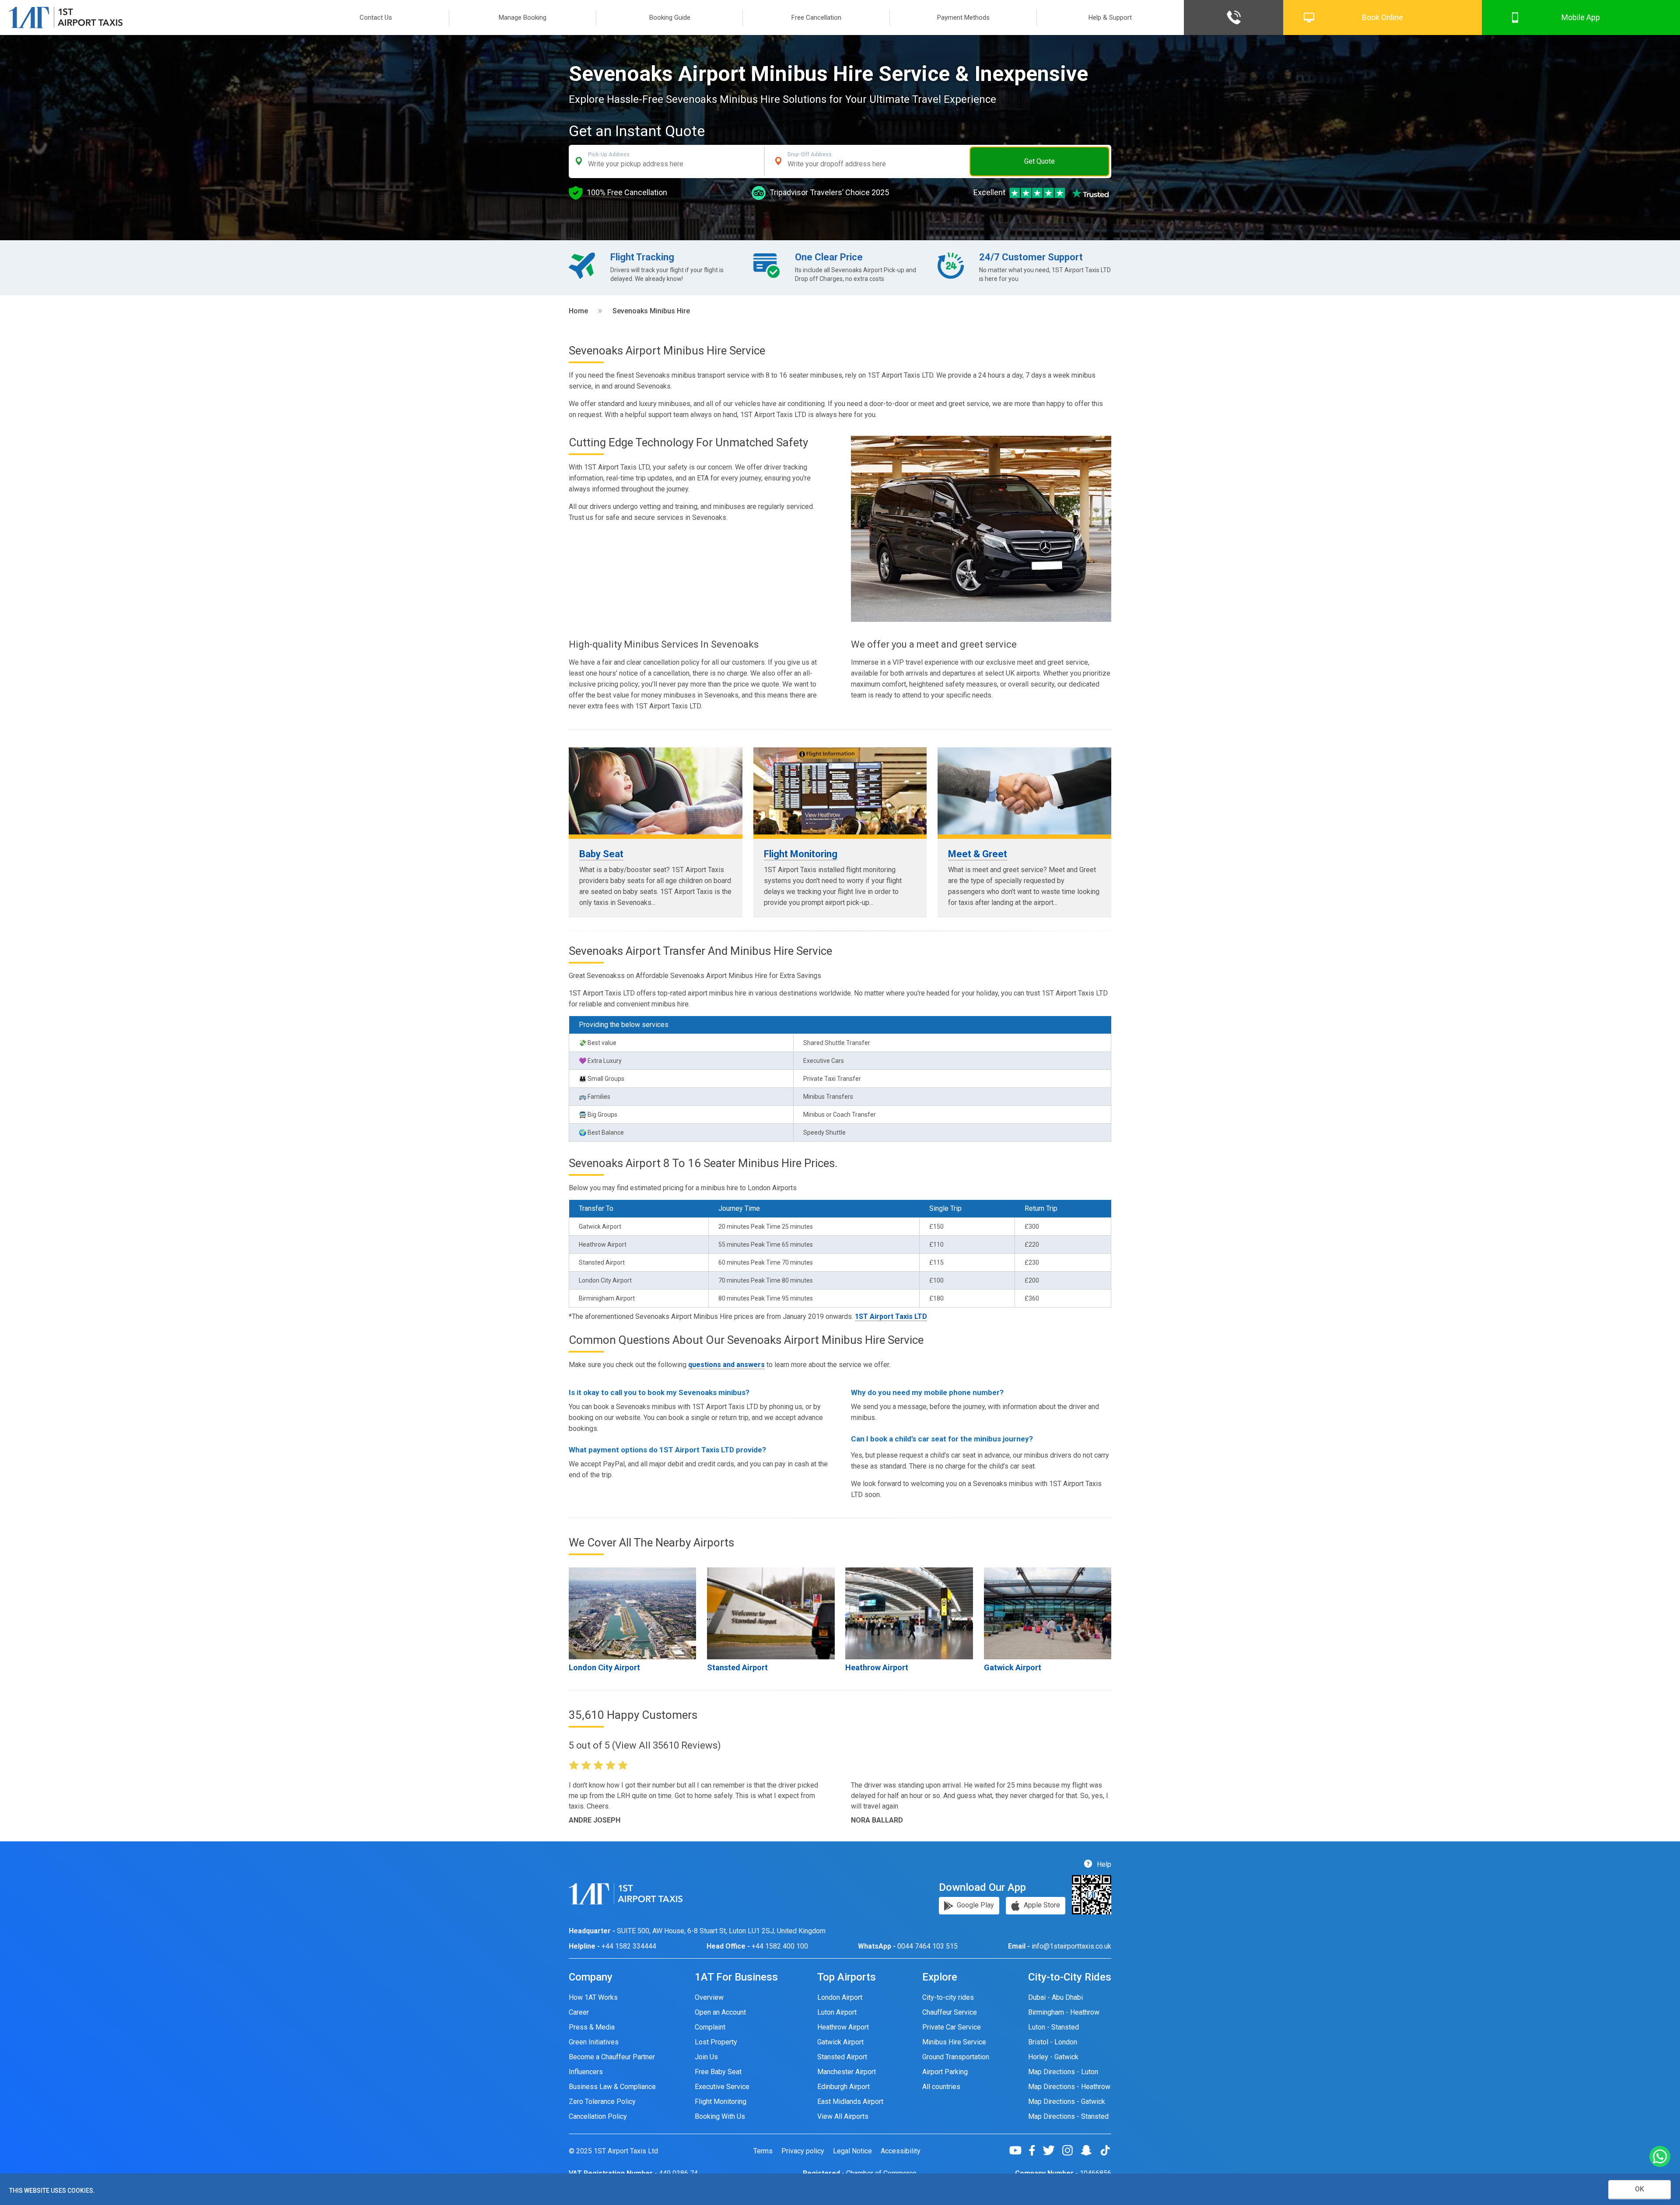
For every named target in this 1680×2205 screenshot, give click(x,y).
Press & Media (592, 2027)
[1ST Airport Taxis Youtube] (1019, 2150)
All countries (941, 2087)
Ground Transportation (956, 2057)
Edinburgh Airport (843, 2087)
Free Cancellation (816, 18)
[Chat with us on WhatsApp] (1660, 2157)
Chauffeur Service (950, 2012)
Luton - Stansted (1053, 2027)
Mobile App (1581, 17)
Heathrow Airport (877, 1667)
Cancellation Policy (598, 2116)
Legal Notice (852, 2151)
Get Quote (1039, 161)
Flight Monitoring (801, 854)
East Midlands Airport (850, 2102)
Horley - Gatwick (1053, 2057)
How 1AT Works (593, 1997)
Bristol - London (1053, 2042)
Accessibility (901, 2151)
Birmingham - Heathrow (1064, 2012)
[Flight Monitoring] (840, 791)
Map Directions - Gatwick (1067, 2102)
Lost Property (716, 2042)
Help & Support (1110, 18)
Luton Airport (837, 2012)
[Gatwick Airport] (1048, 1613)
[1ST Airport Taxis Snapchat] (1090, 2150)
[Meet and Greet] (1024, 791)
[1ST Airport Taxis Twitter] (1052, 2150)
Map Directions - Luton (1063, 2072)
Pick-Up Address (609, 154)
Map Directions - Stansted (1068, 2116)
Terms (763, 2151)
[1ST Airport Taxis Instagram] (1071, 2150)
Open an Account (720, 2012)
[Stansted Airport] (771, 1613)
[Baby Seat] (656, 791)
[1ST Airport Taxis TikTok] (1105, 2150)
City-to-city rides (948, 1997)
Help (1103, 1864)
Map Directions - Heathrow (1069, 2087)
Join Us (706, 2057)
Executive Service (722, 2087)
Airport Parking (945, 2072)
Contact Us (376, 18)
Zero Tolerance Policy (602, 2102)
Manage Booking (523, 18)
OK (1640, 2189)
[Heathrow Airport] (909, 1613)
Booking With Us (720, 2116)
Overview (709, 1997)
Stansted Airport (737, 1667)
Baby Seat (601, 854)
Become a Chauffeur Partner (612, 2057)
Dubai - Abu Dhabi (1055, 1997)
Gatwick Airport (1013, 1667)
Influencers (586, 2072)
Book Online (1382, 17)
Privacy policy (803, 2151)
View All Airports (843, 2116)
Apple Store (1041, 1905)
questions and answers (726, 1365)
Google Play (975, 1905)
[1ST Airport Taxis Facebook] (1035, 2150)
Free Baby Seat (718, 2072)
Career (579, 2012)
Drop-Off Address (810, 154)
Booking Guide (670, 18)
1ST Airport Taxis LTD (891, 1316)
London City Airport (604, 1667)
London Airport (840, 1997)
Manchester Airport (847, 2072)
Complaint (710, 2027)
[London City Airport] (632, 1613)
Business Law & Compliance (612, 2087)
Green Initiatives (594, 2042)
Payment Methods (963, 18)
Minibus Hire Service (954, 2042)
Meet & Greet (978, 854)
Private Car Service (952, 2027)
